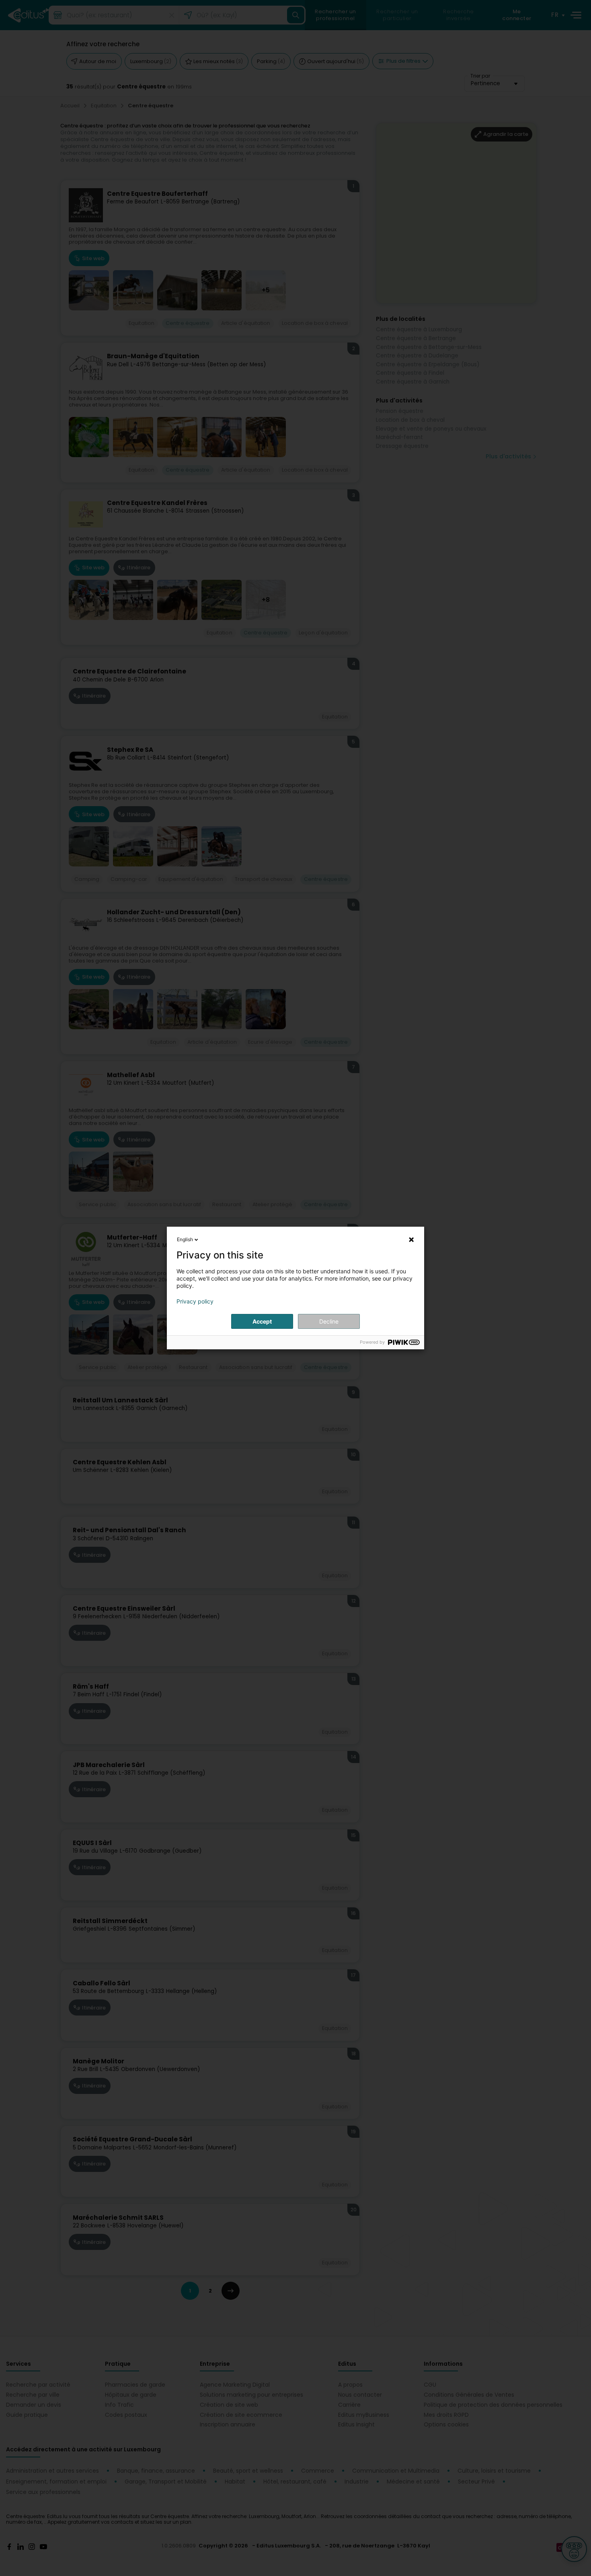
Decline (329, 1321)
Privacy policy (195, 1301)
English (185, 1239)
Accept (262, 1321)
